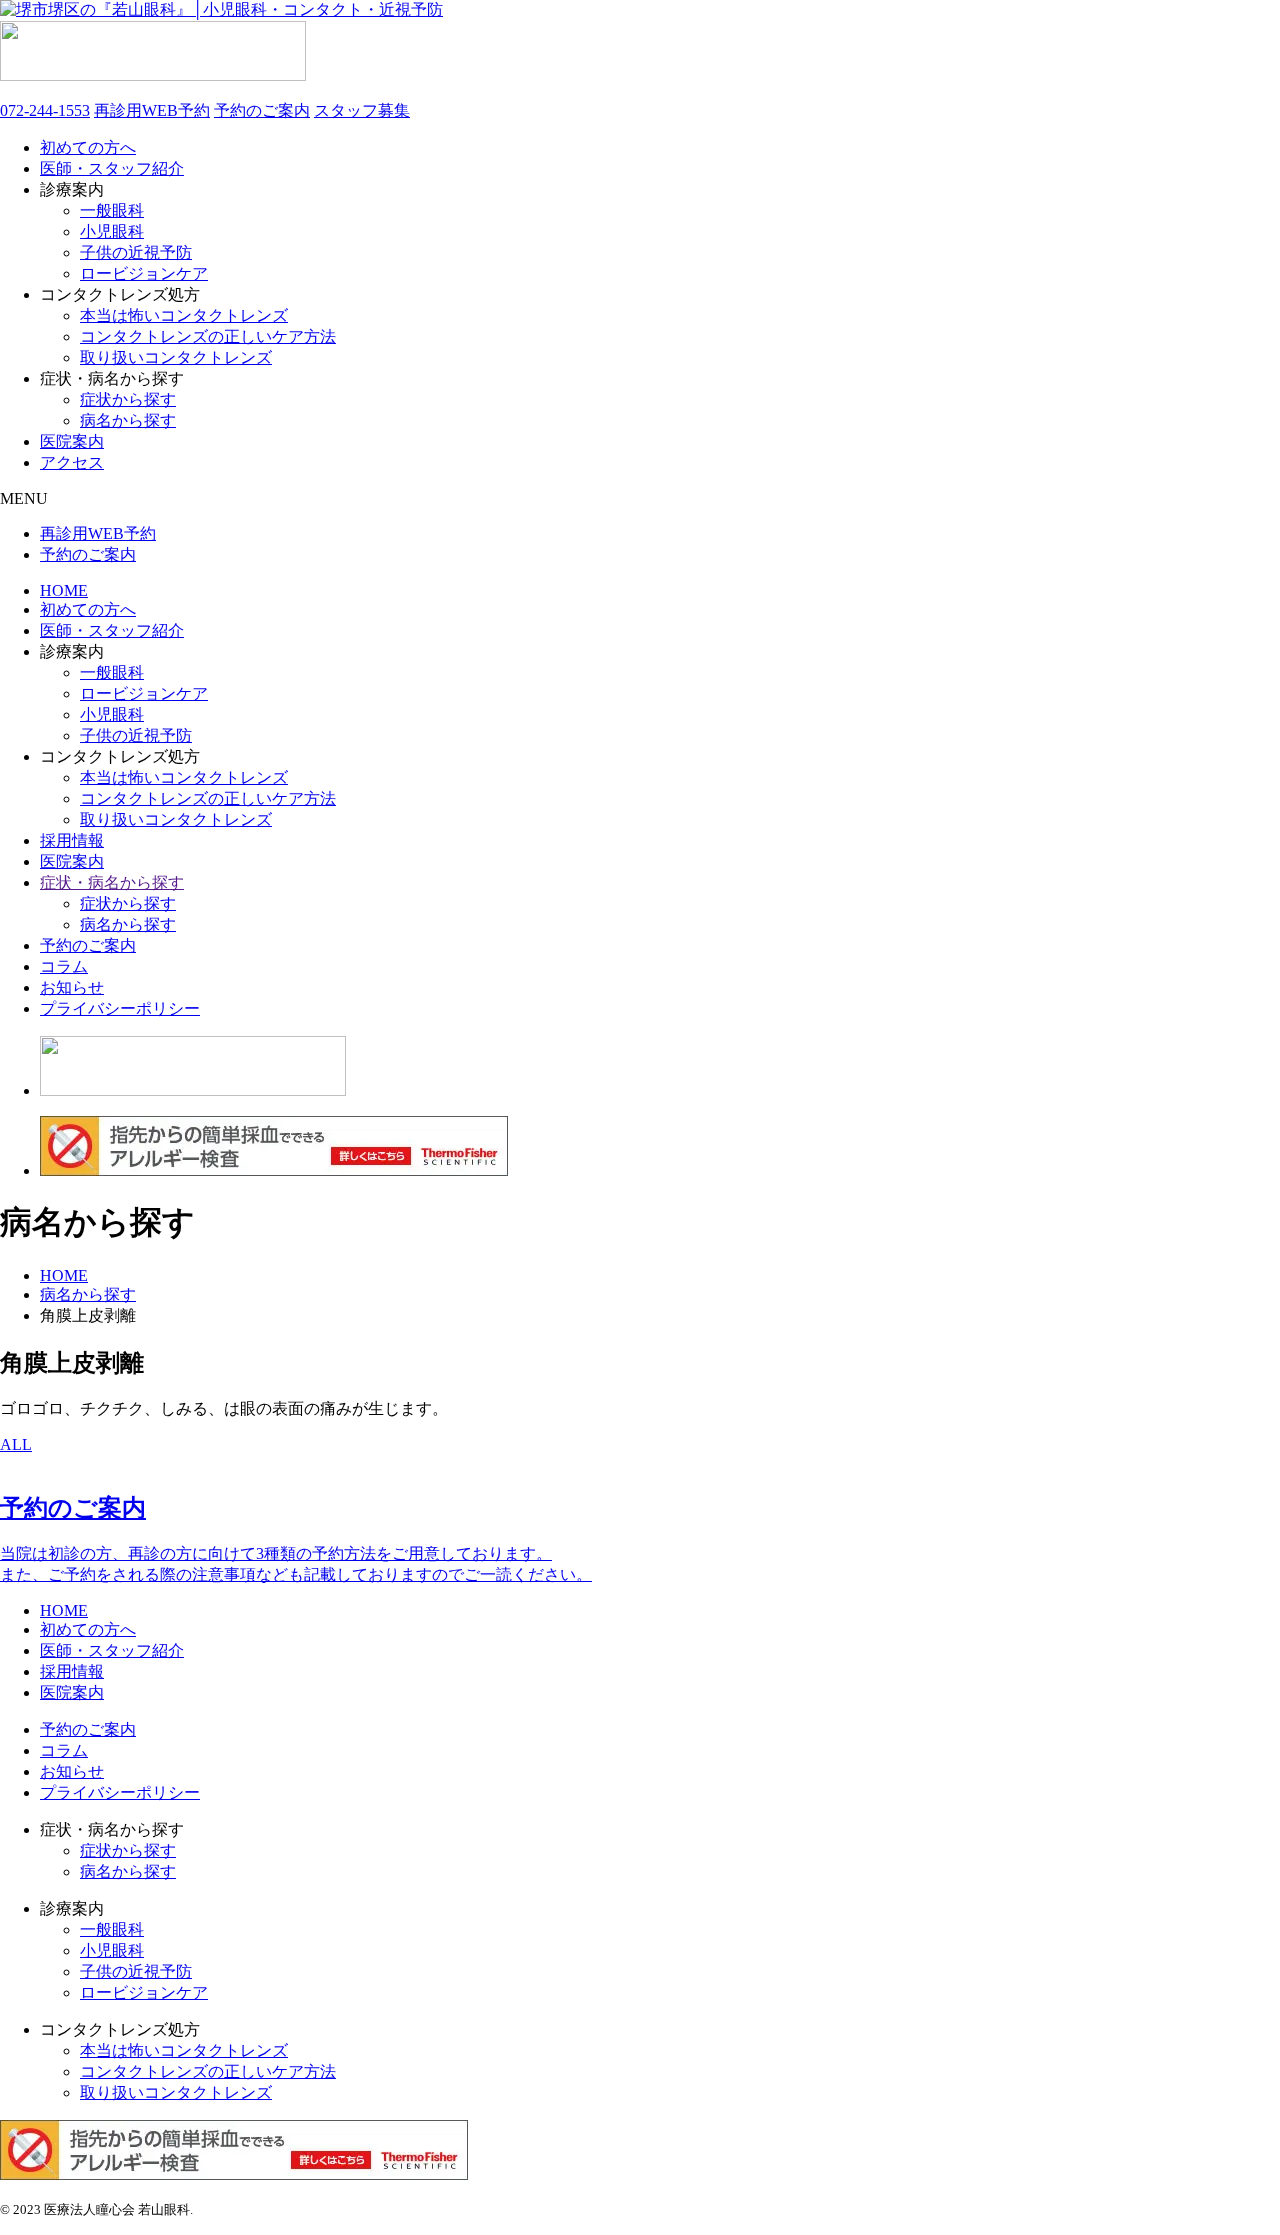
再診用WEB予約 (152, 110)
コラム (64, 966)
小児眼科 (112, 231)
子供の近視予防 (136, 252)
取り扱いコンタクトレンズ (176, 357)
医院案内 (72, 441)
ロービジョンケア (144, 273)
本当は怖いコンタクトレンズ (184, 315)
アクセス (72, 462)
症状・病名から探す (112, 882)
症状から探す (128, 399)
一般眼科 (112, 210)
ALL (16, 1444)
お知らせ (72, 987)
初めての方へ (88, 147)
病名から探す (128, 420)
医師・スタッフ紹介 (112, 168)
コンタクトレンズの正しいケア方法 (208, 336)
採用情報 (72, 840)
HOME (64, 590)
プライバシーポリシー (120, 1008)
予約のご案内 (262, 110)
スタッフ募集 (362, 110)
